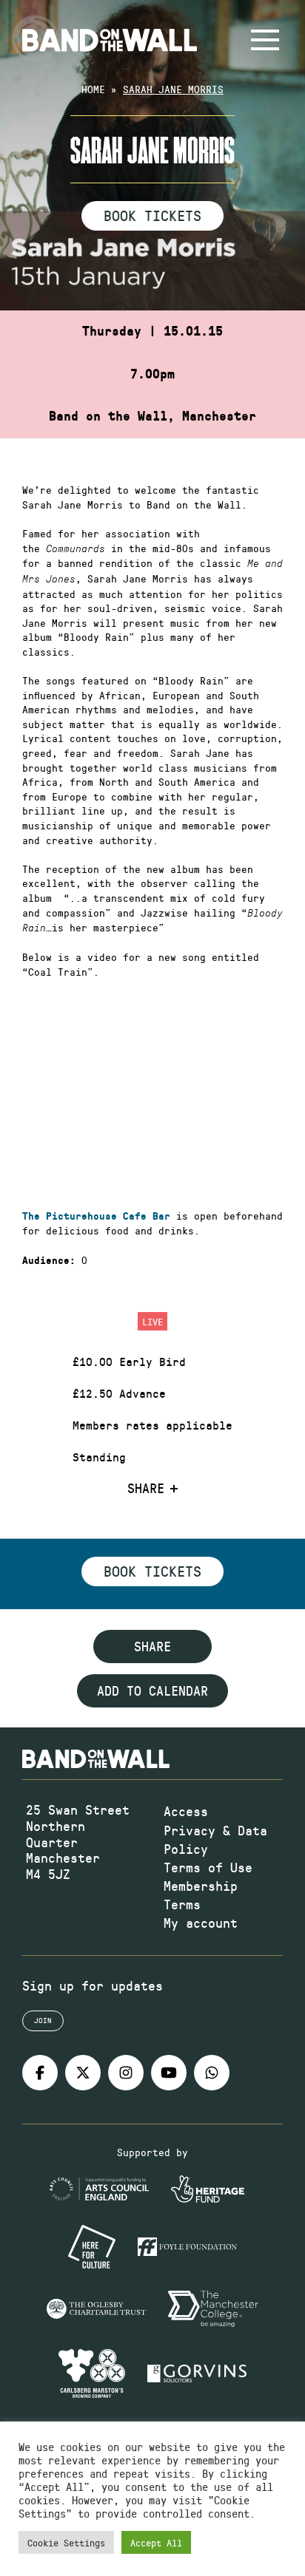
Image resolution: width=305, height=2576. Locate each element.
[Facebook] (40, 2073)
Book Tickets (152, 215)
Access (186, 1811)
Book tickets (152, 1571)
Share (146, 1489)
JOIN (43, 2020)
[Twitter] (83, 2073)
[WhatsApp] (212, 2073)
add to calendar (152, 1690)
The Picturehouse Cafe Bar (96, 1216)
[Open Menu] (265, 40)
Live (152, 1321)
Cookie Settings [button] (66, 2542)
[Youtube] (169, 2073)
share (152, 1646)
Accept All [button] (156, 2542)
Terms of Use (208, 1867)
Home (93, 89)
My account (201, 1923)
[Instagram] (126, 2073)
